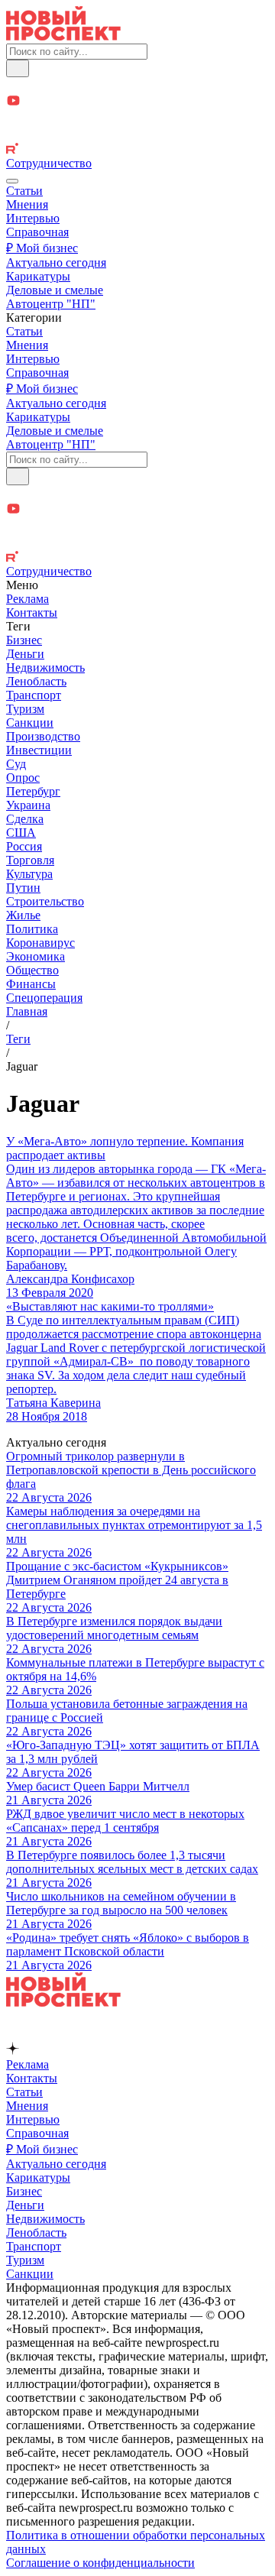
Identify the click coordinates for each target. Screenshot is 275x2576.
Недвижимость (45, 667)
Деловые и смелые (55, 290)
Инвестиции (39, 750)
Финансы (31, 984)
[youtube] (137, 102)
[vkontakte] (137, 135)
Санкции (30, 723)
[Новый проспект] (63, 36)
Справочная (37, 232)
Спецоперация (44, 998)
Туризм (25, 709)
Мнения (27, 204)
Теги (18, 1039)
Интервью (33, 218)
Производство (43, 736)
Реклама (27, 599)
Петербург (33, 791)
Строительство (45, 901)
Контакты (32, 612)
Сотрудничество (49, 163)
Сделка (25, 819)
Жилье (23, 915)
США (21, 833)
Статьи (24, 191)
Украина (28, 805)
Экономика (36, 956)
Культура (29, 874)
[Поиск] (18, 68)
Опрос (23, 778)
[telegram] (137, 85)
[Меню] (12, 181)
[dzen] (137, 119)
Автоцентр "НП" (51, 304)
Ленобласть (36, 681)
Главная (27, 1011)
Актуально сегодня (56, 262)
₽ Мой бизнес (42, 248)
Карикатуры (38, 276)
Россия (24, 846)
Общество (32, 970)
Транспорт (34, 695)
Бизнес (24, 640)
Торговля (30, 860)
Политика (32, 929)
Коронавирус (40, 943)
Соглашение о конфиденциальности (100, 2563)
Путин (23, 888)
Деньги (25, 654)
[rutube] (137, 150)
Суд (16, 764)
